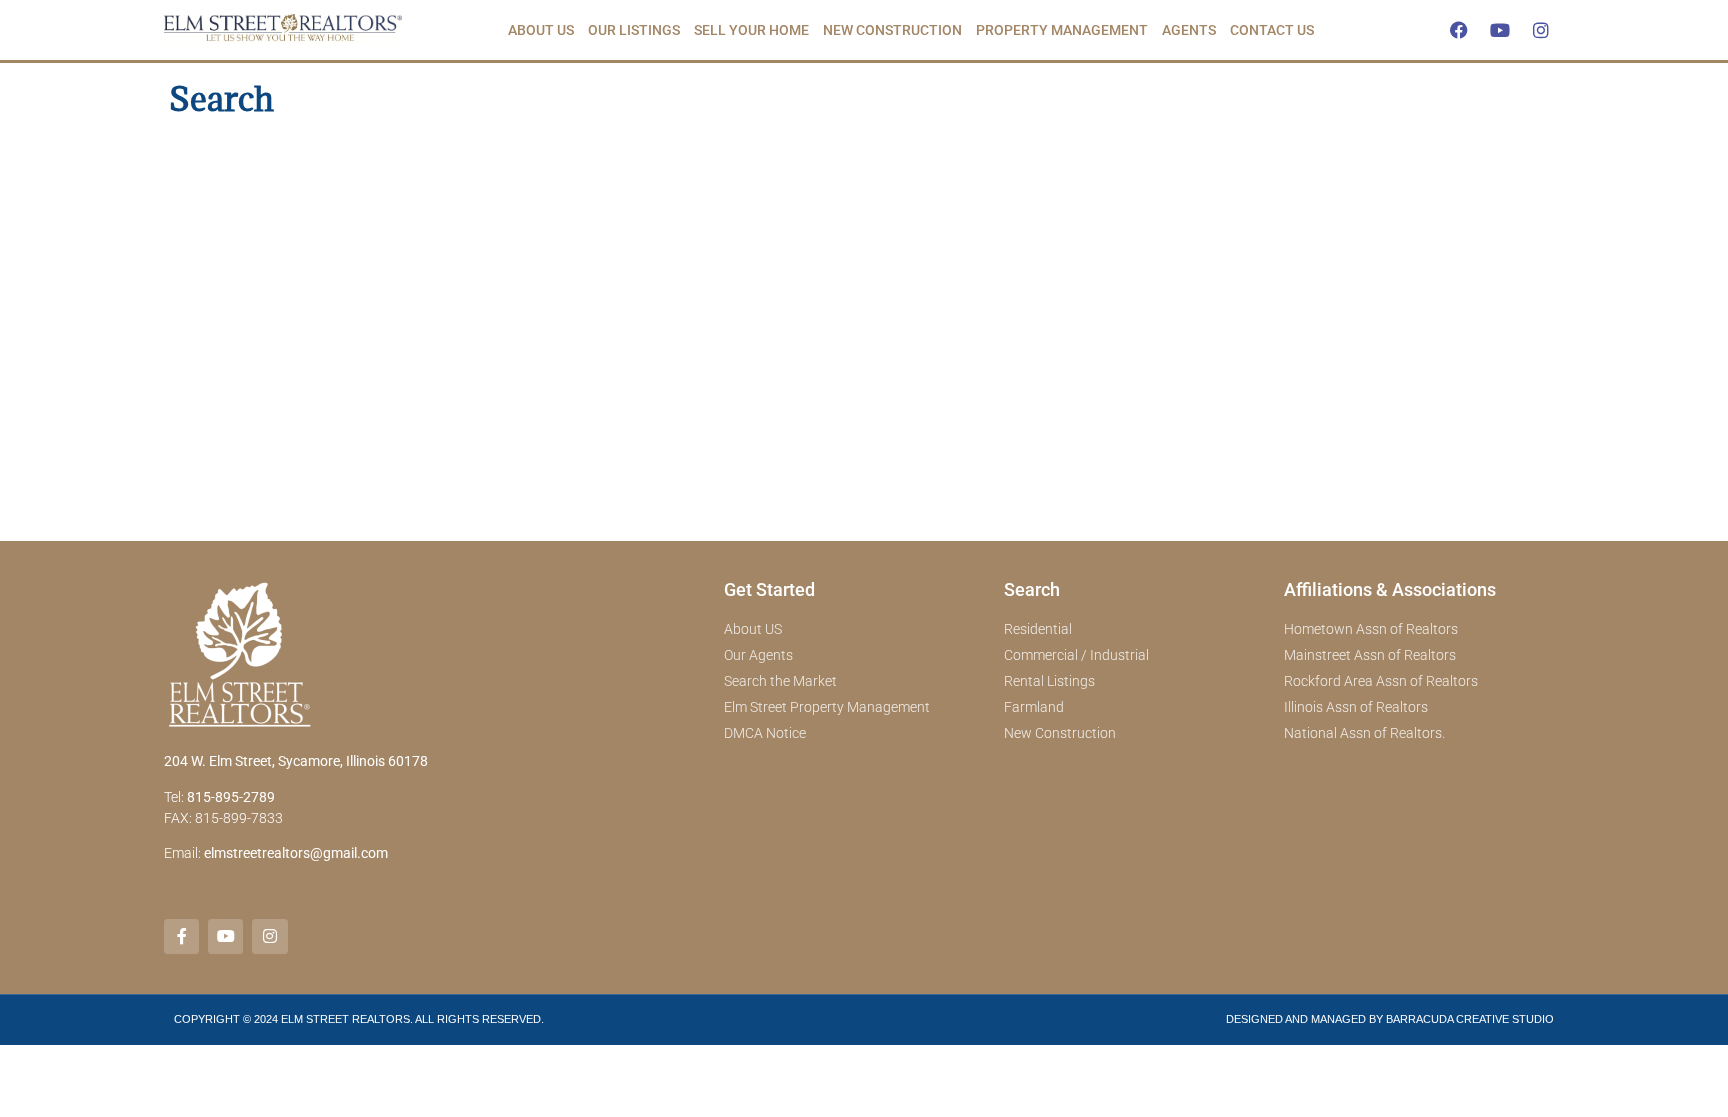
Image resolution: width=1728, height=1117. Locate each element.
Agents (1189, 30)
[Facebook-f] (181, 936)
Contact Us (1272, 30)
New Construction (892, 30)
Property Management (1062, 30)
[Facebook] (1459, 30)
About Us (541, 30)
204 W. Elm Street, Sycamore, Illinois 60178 (296, 761)
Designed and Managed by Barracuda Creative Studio (1390, 1019)
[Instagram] (1541, 30)
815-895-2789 (231, 797)
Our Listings (634, 30)
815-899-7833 (240, 818)
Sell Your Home (751, 30)
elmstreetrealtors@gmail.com (296, 853)
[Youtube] (1500, 30)
